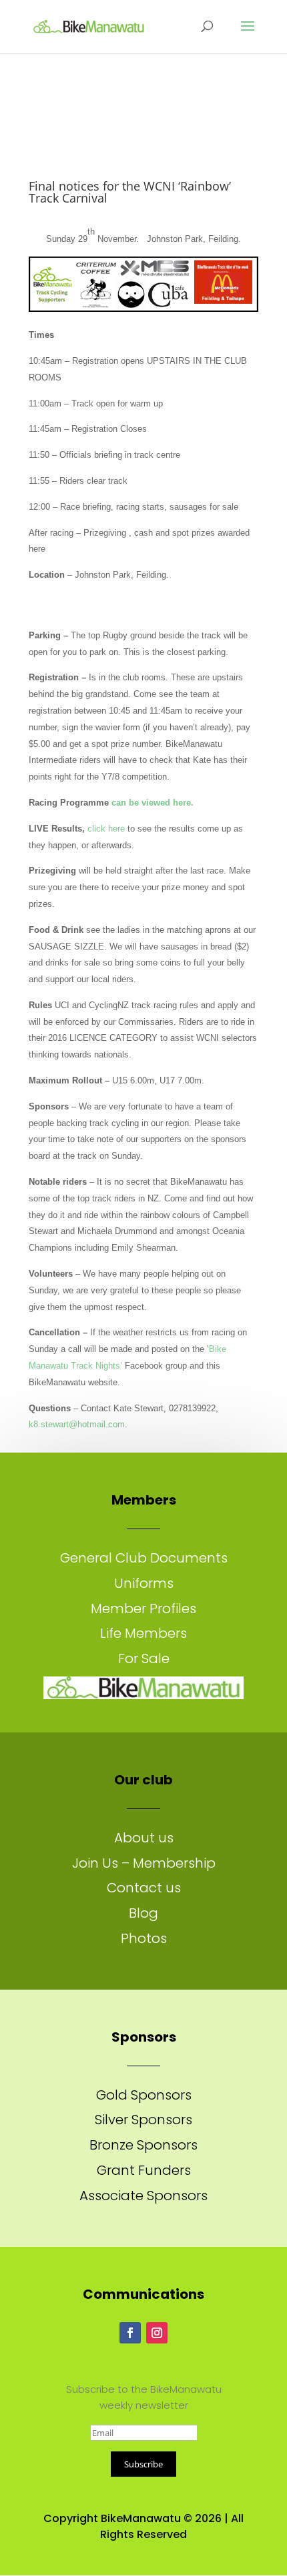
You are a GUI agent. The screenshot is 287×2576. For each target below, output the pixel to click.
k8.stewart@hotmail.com (77, 1424)
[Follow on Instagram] (157, 2333)
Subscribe (143, 2464)
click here (106, 829)
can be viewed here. (153, 803)
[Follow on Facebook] (130, 2333)
